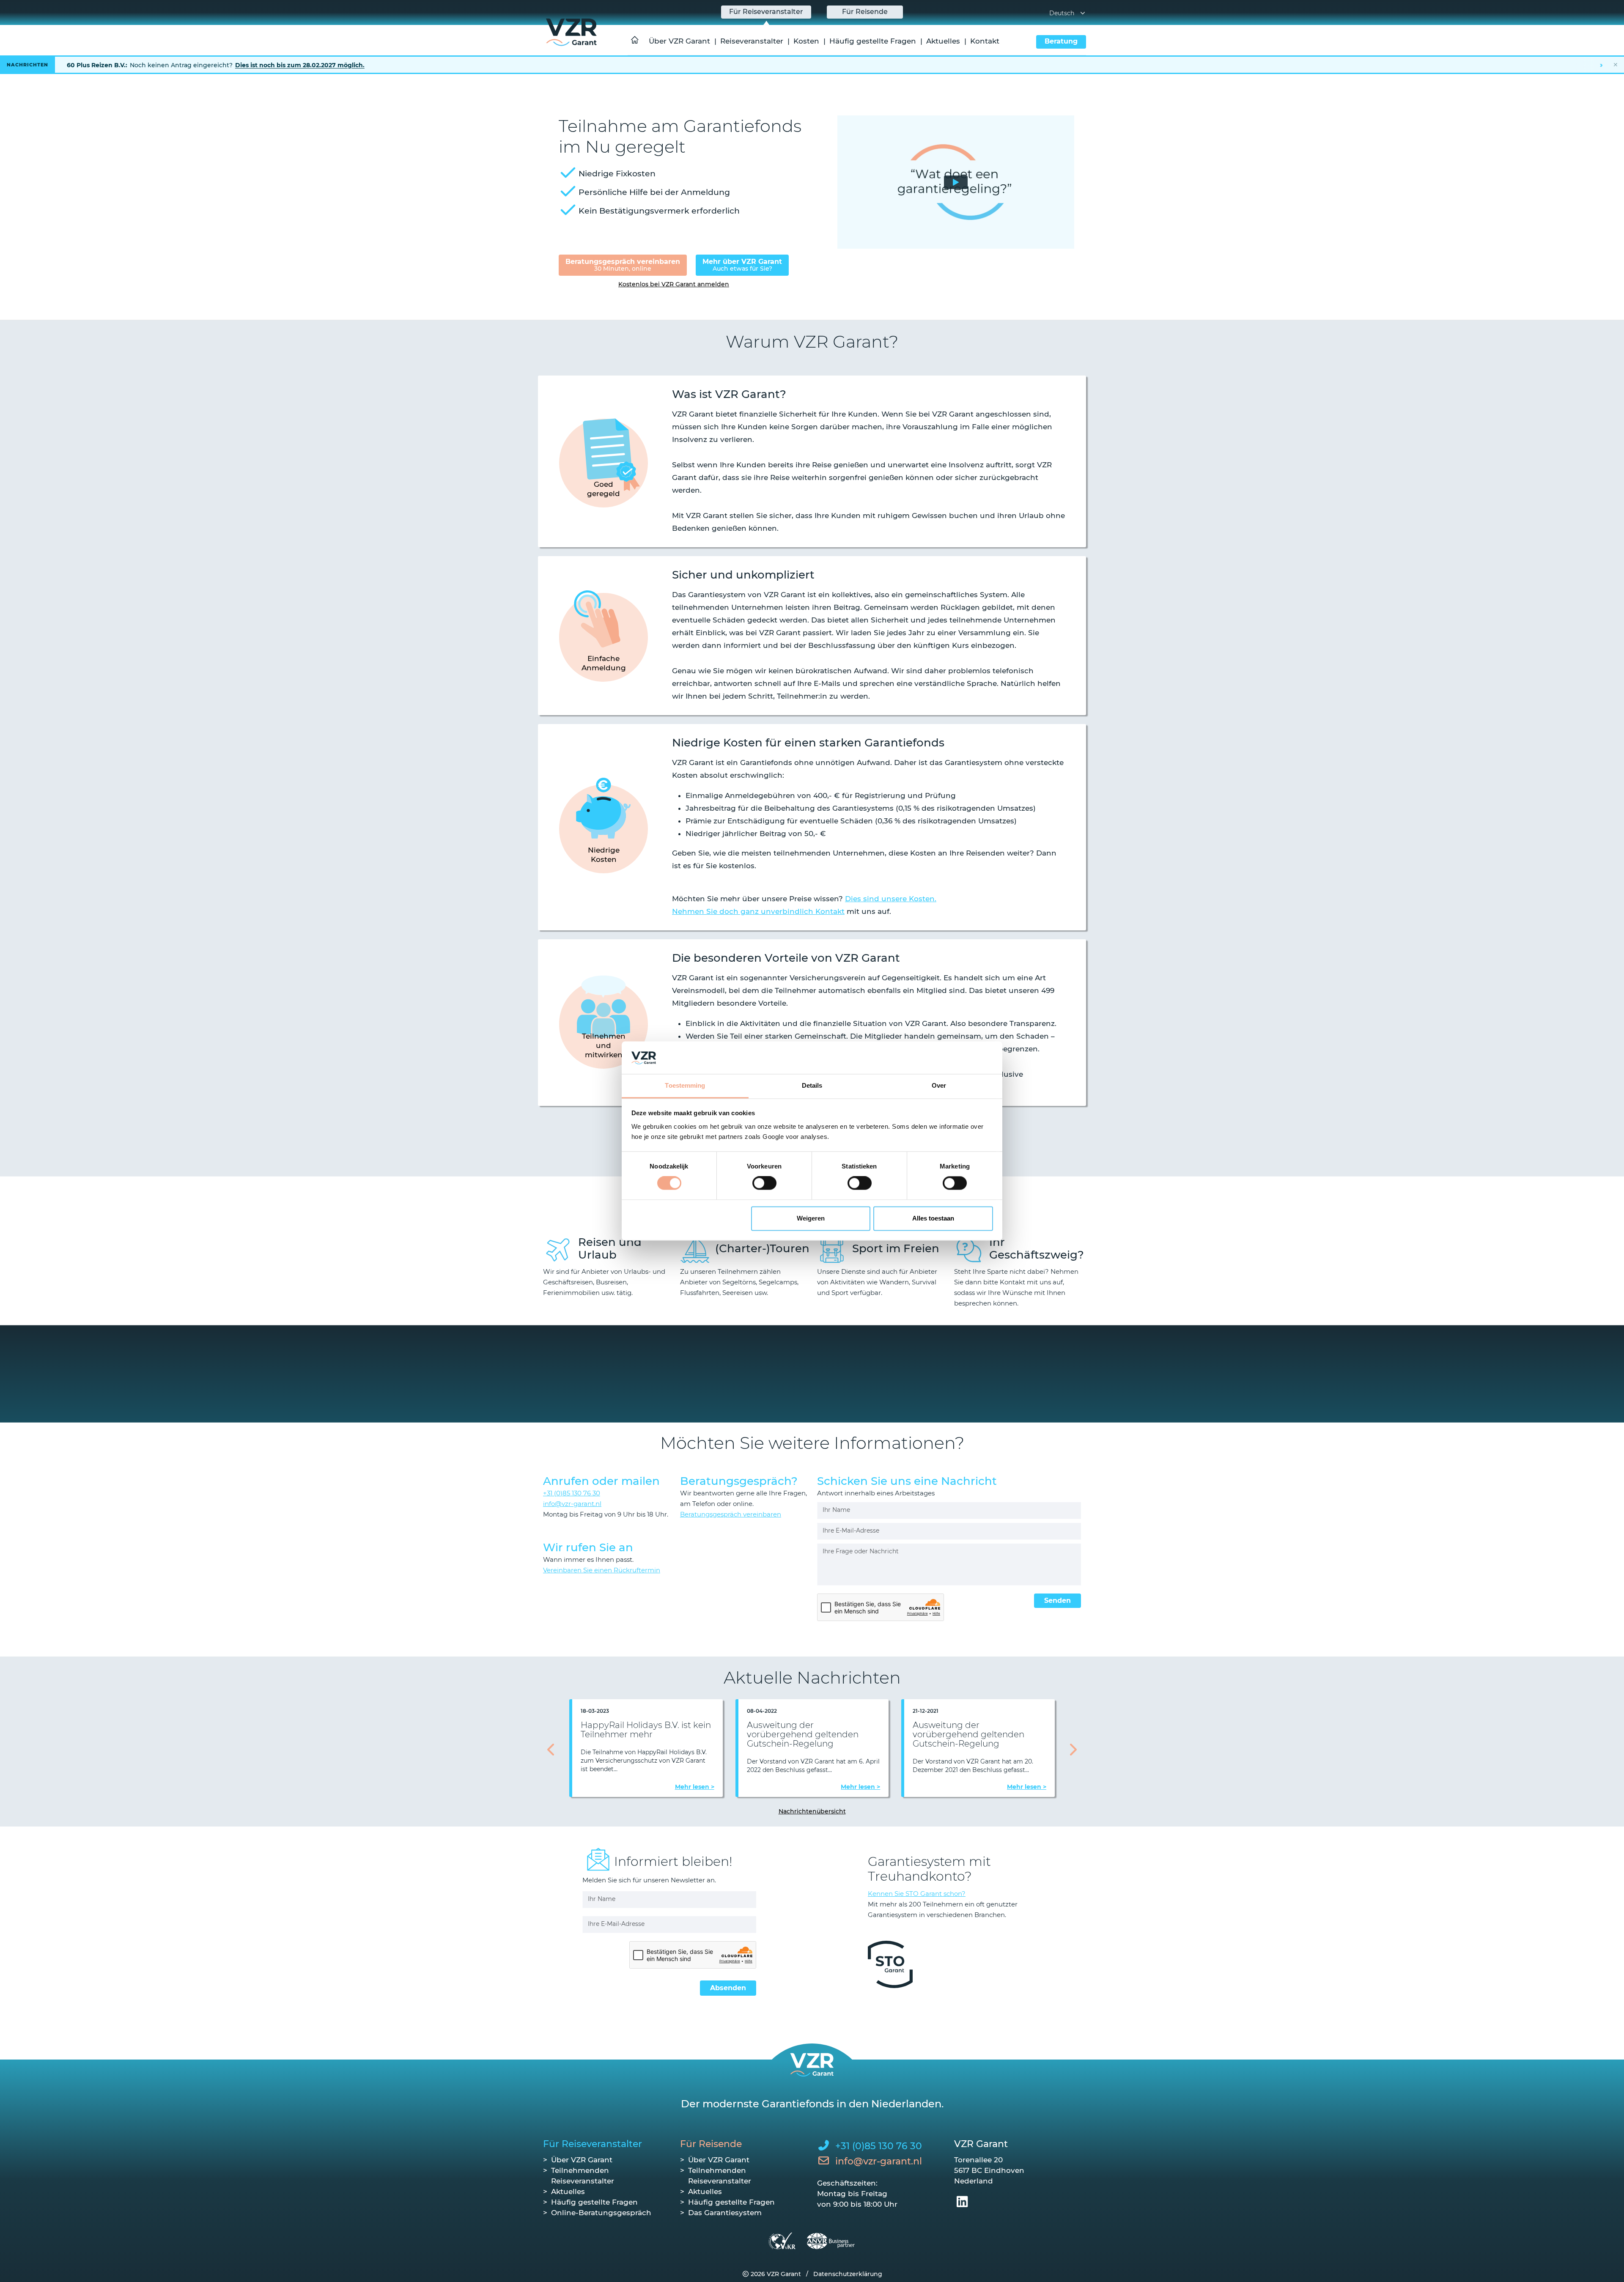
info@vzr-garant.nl (572, 1504)
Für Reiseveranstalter (593, 2144)
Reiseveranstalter (752, 41)
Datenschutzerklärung (848, 2274)
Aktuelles (943, 41)
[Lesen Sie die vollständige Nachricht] (812, 65)
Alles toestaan (933, 1218)
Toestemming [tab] (685, 1085)
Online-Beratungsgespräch (601, 2213)
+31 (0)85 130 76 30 (572, 1493)
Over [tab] (939, 1085)
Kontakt (985, 41)
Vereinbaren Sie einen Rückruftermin (602, 1570)
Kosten (806, 41)
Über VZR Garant (679, 41)
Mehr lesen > (695, 1787)
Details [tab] (812, 1085)
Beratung (1061, 41)
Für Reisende (711, 2144)
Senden (1058, 1600)
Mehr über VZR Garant (742, 265)
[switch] (764, 1183)
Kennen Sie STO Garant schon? (917, 1894)
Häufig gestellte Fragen (873, 41)
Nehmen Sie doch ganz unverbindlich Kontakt (758, 911)
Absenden (728, 1988)
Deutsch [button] (1062, 13)
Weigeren (811, 1218)
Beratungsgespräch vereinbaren (623, 265)
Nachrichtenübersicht (812, 1811)
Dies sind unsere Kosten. (891, 899)
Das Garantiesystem (725, 2213)
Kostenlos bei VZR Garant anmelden (674, 284)
